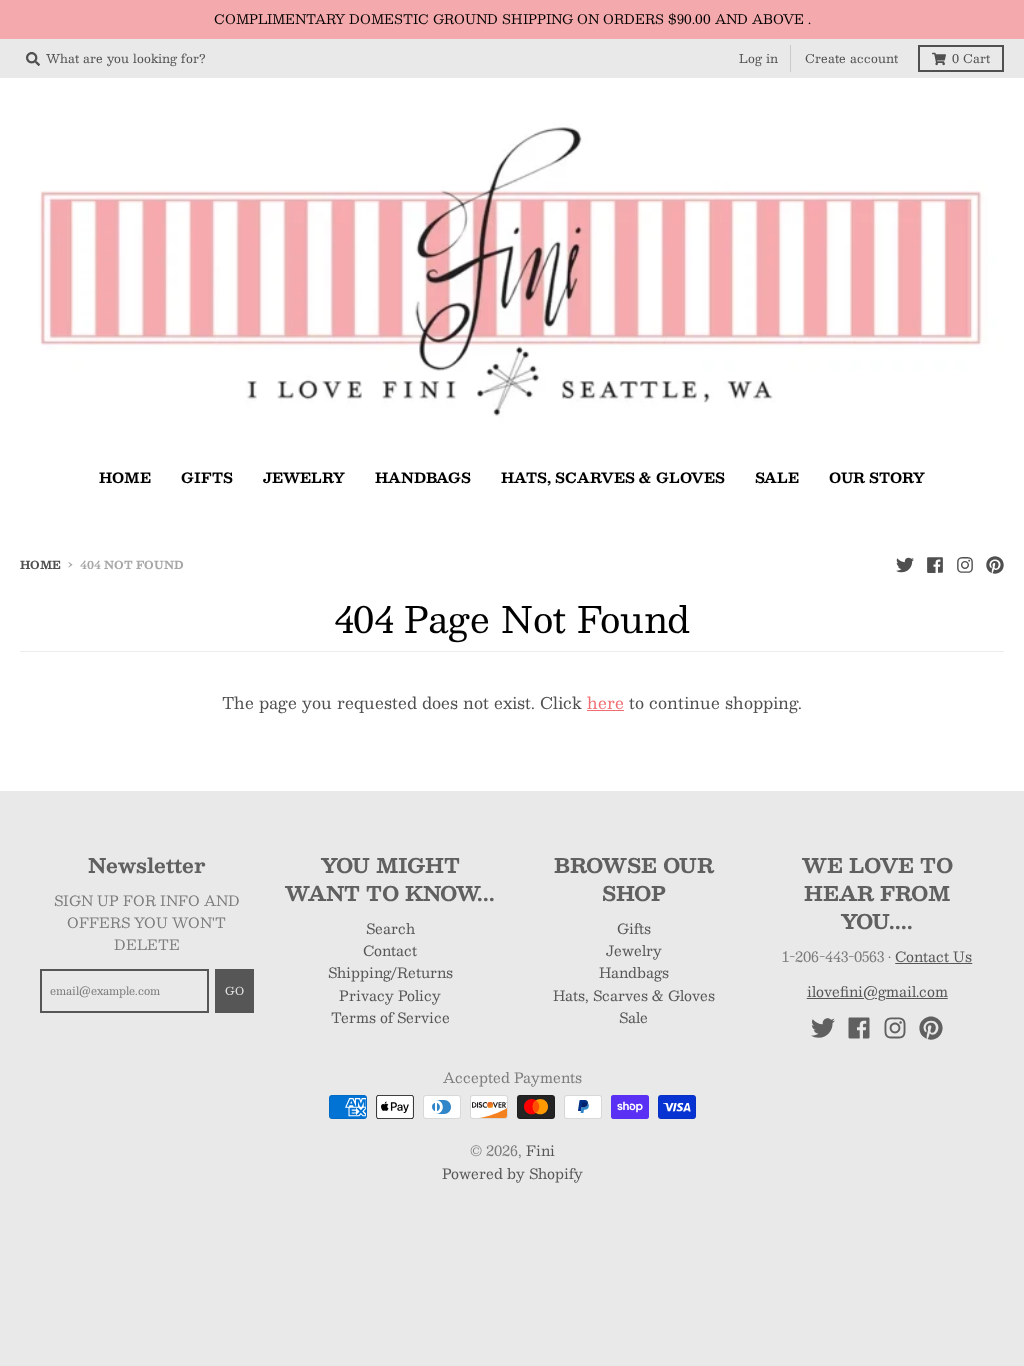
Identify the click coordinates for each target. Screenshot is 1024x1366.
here (605, 702)
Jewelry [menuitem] (304, 477)
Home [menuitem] (125, 477)
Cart (971, 58)
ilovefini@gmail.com (877, 991)
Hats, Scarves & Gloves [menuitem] (613, 477)
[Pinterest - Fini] (995, 564)
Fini (540, 1150)
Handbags (634, 972)
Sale (633, 1017)
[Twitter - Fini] (905, 564)
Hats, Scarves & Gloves (634, 995)
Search (390, 928)
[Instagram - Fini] (965, 564)
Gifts (634, 928)
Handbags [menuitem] (423, 477)
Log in (758, 58)
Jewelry (634, 950)
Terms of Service (390, 1017)
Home (40, 564)
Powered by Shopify (512, 1173)
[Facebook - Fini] (935, 564)
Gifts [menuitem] (207, 477)
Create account (851, 58)
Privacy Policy (390, 995)
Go (234, 990)
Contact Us (933, 956)
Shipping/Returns (390, 972)
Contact (390, 950)
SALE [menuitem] (777, 477)
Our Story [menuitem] (877, 477)
